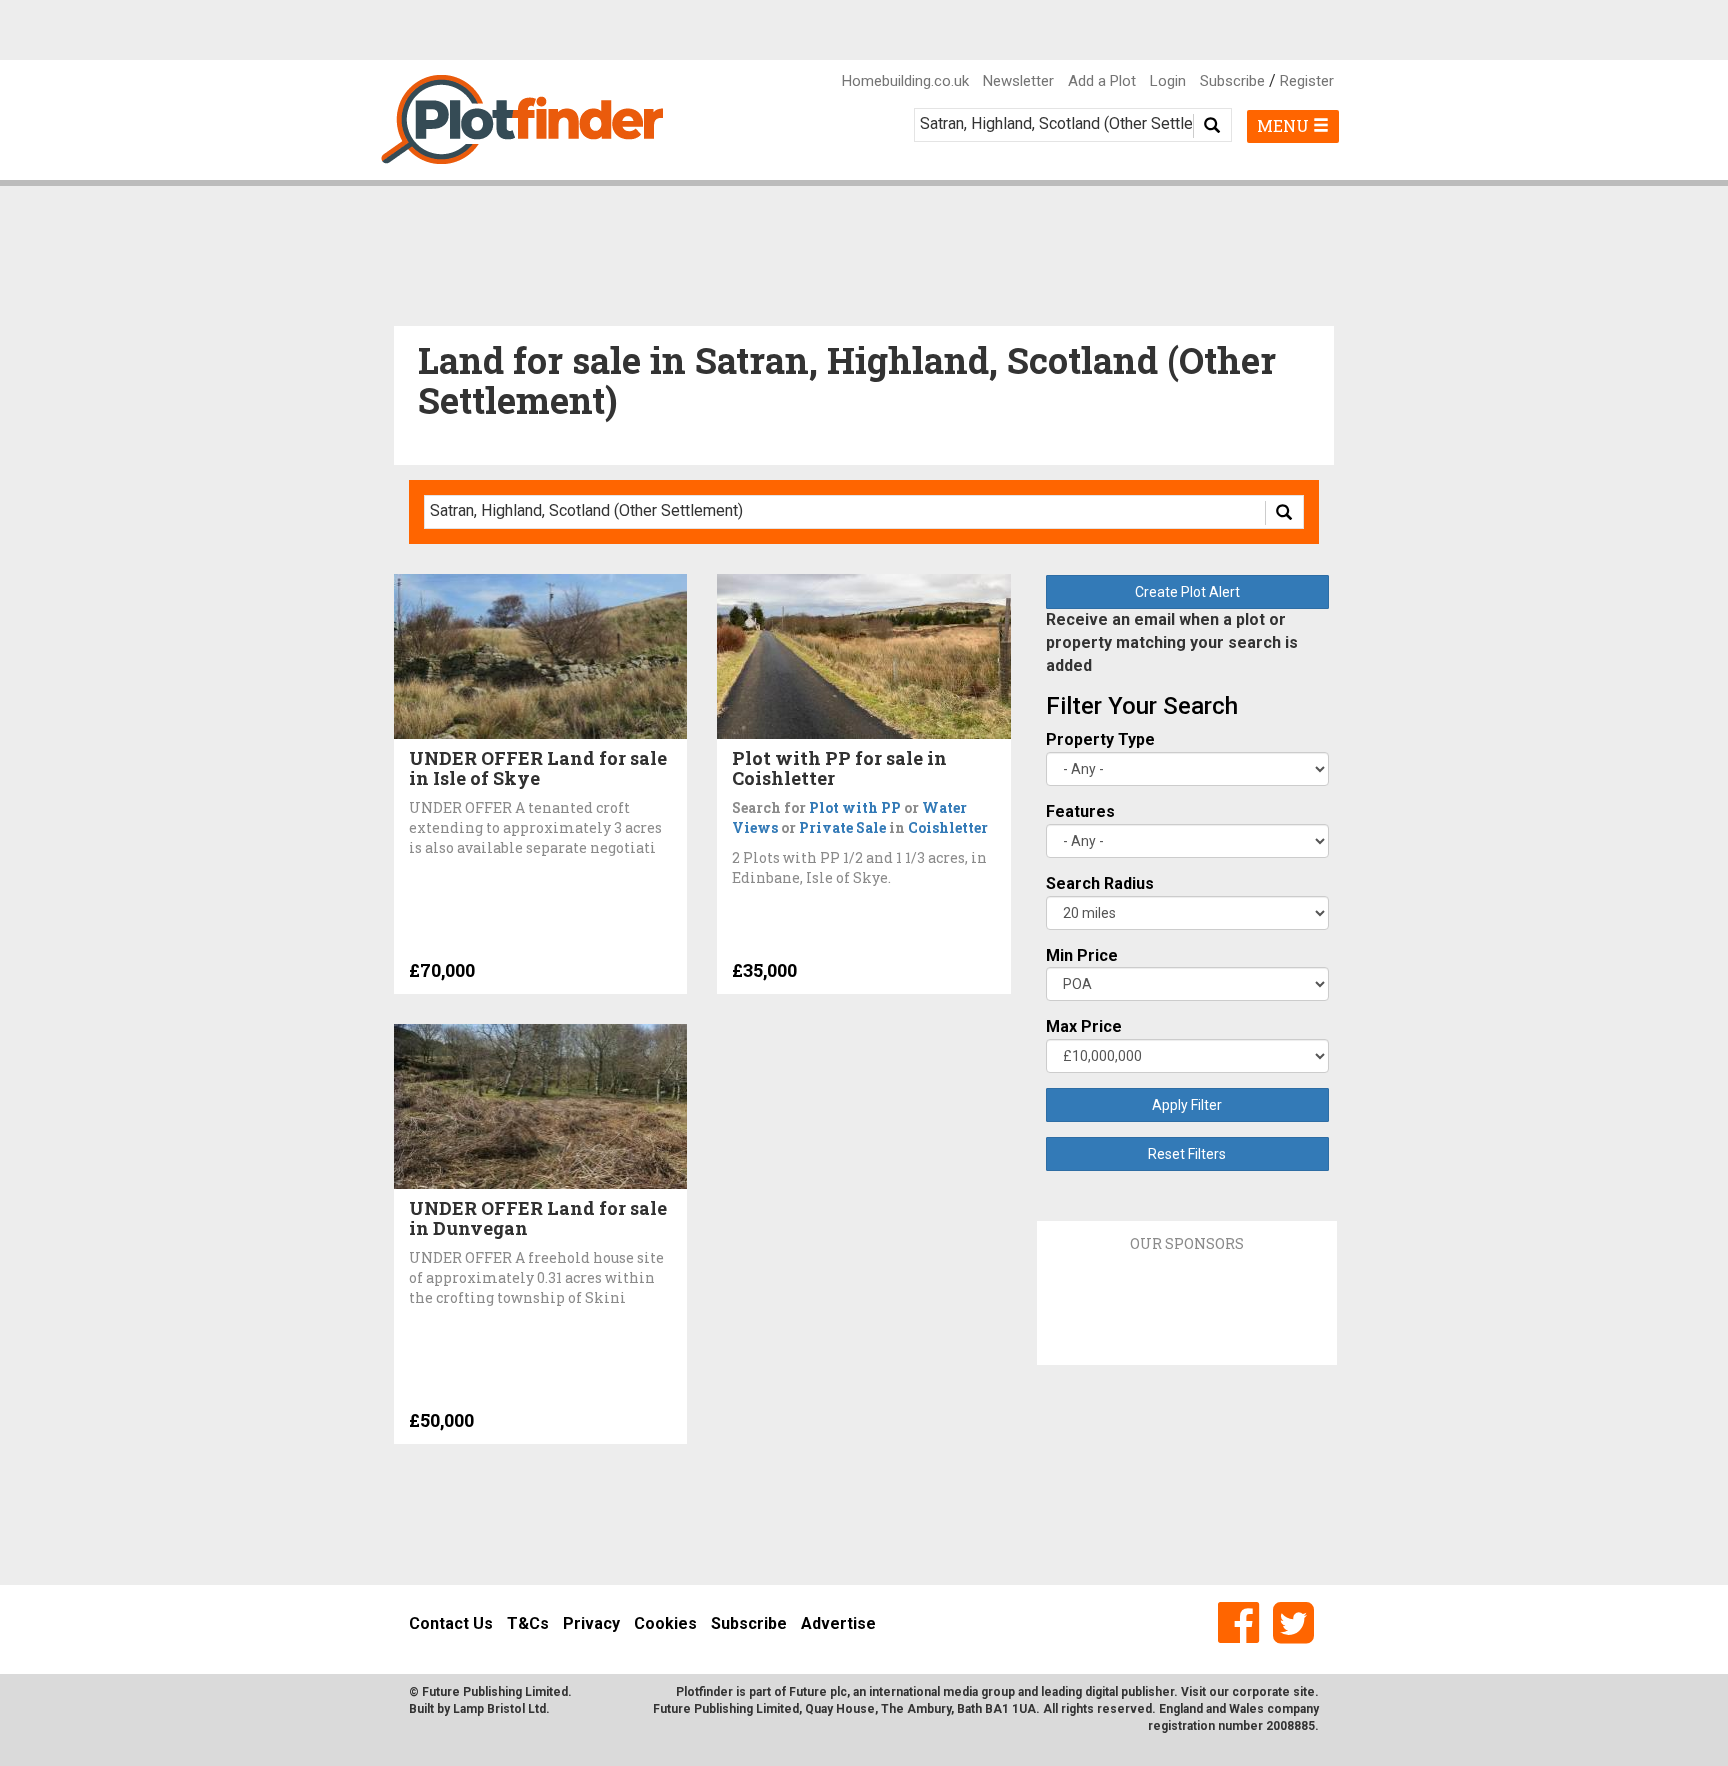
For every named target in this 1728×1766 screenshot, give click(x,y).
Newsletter (1018, 81)
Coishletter (948, 827)
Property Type (1100, 739)
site (1304, 1692)
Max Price (1084, 1026)
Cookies (665, 1623)
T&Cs (528, 1623)
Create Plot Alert (1187, 592)
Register (1307, 81)
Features (1080, 811)
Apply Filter (1187, 1105)
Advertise (838, 1623)
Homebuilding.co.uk (905, 81)
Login (1168, 81)
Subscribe (1232, 81)
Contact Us (451, 1623)
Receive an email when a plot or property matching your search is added (1172, 642)
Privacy (591, 1623)
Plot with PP (855, 807)
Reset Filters (1187, 1154)
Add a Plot (1102, 81)
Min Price (1082, 955)
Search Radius (1100, 883)
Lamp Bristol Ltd (499, 1709)
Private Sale (842, 827)
